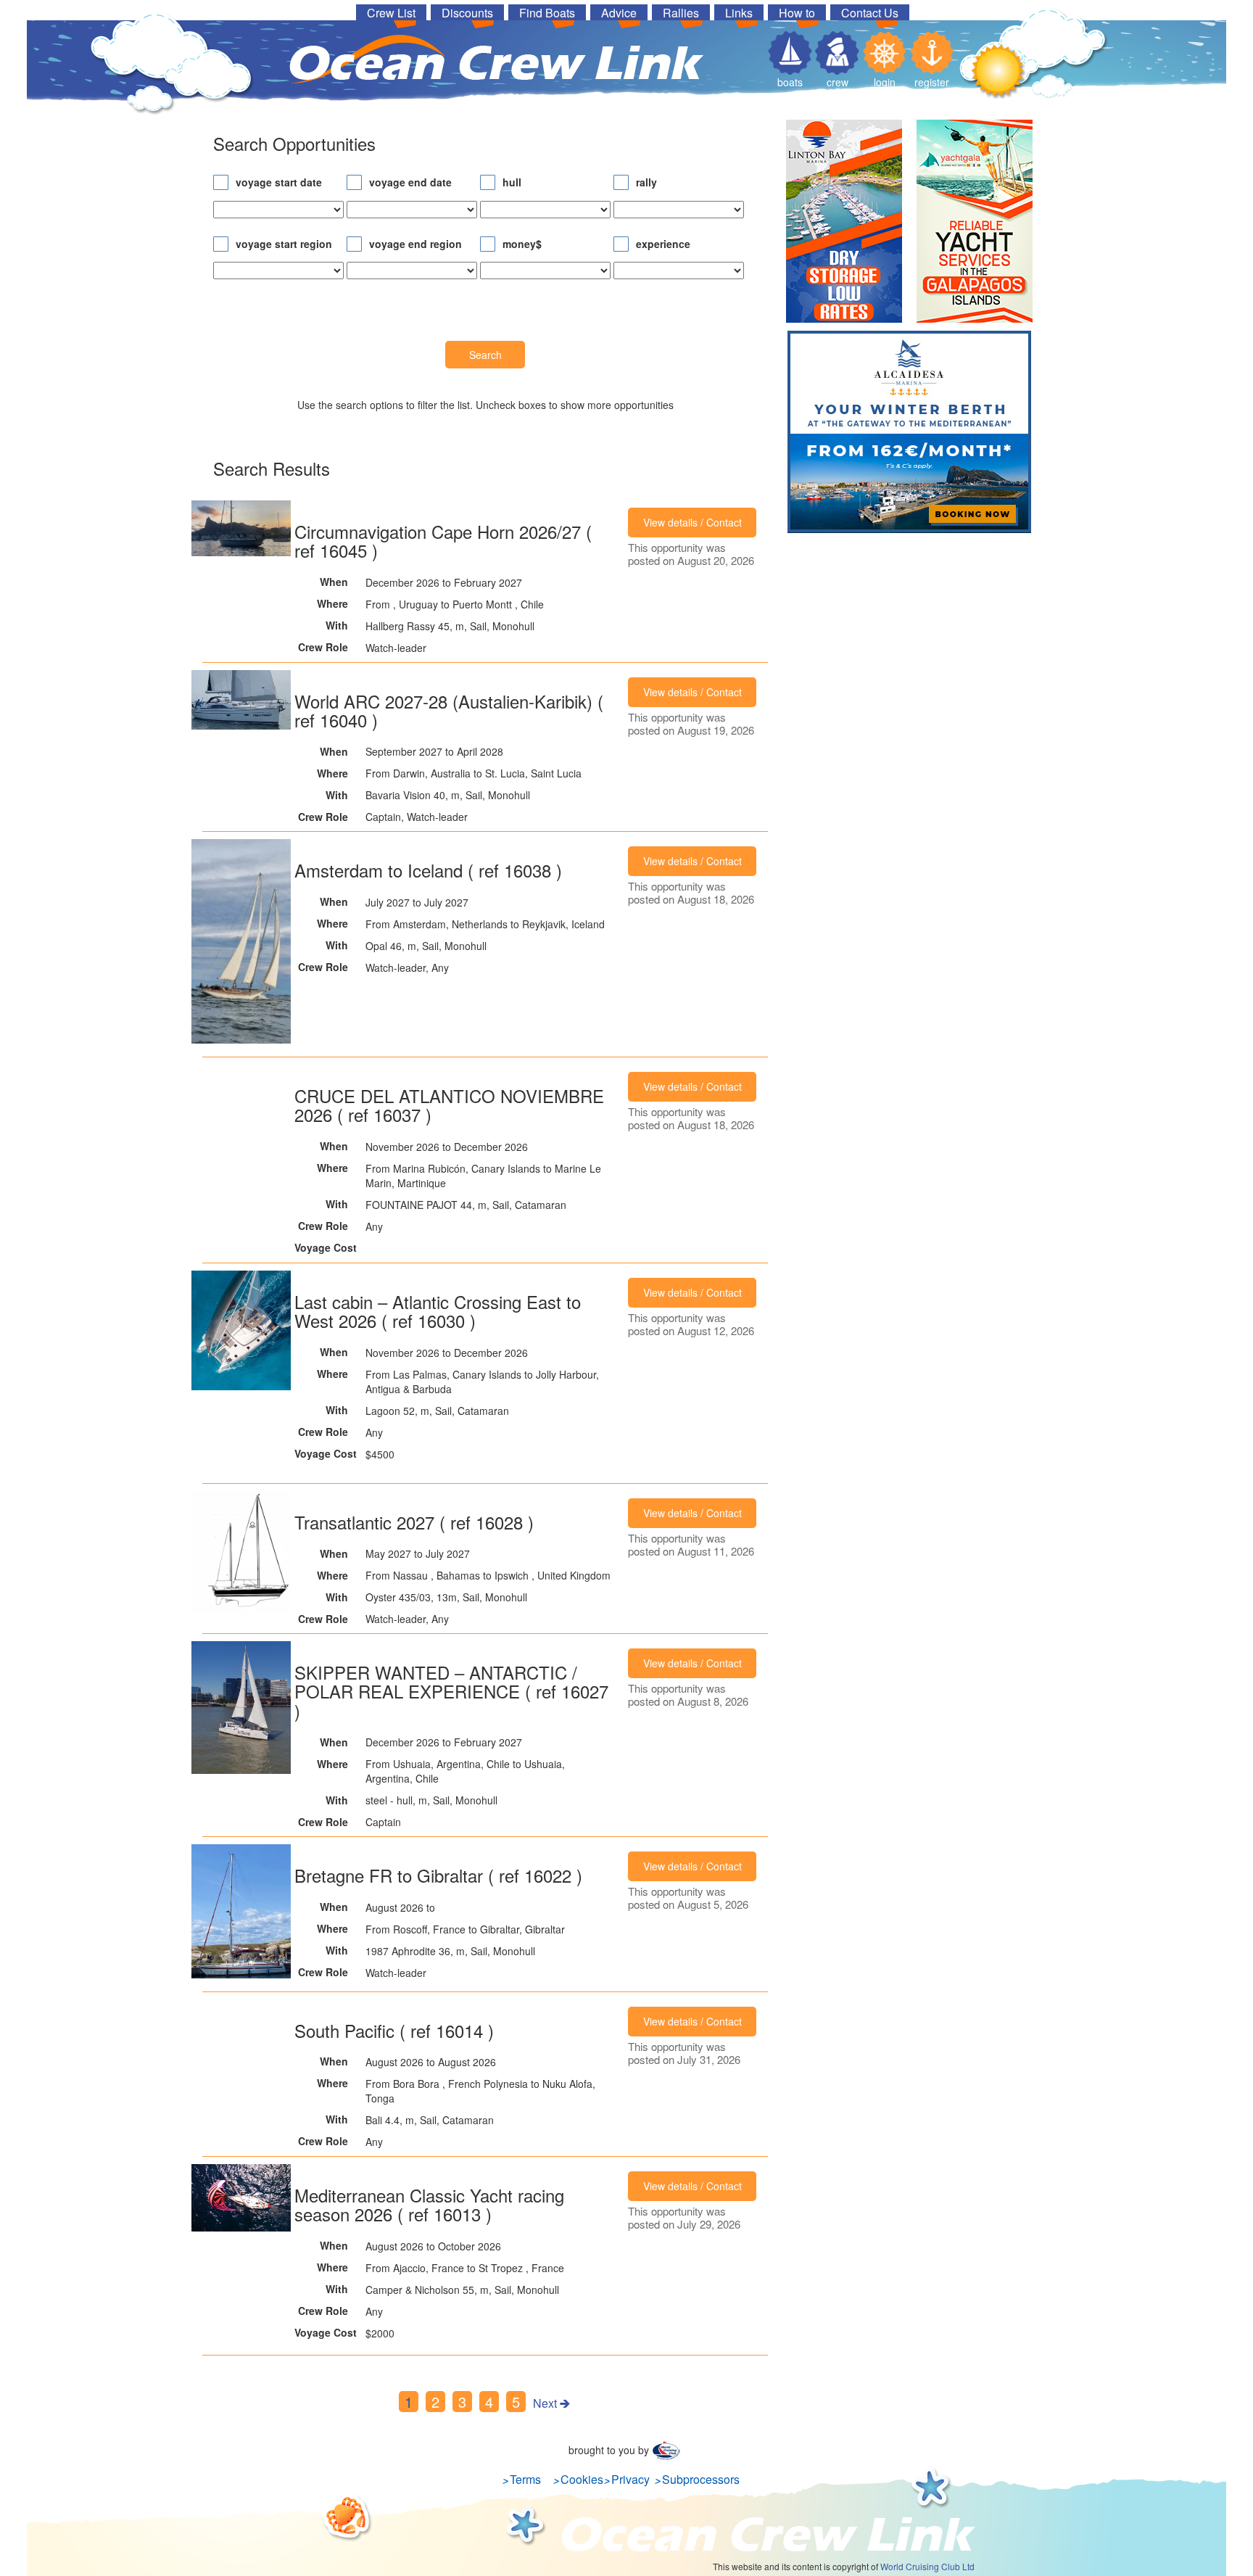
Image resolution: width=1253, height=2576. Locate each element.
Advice (619, 12)
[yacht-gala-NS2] (975, 225)
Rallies (681, 12)
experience (663, 244)
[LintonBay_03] (844, 225)
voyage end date (410, 182)
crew (838, 82)
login (885, 82)
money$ (522, 244)
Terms (525, 2479)
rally (646, 182)
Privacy (630, 2479)
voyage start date (279, 182)
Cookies (582, 2479)
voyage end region (415, 244)
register (932, 82)
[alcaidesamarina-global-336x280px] (909, 435)
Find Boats (547, 12)
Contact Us (870, 12)
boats (790, 82)
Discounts (467, 12)
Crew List (391, 12)
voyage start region (284, 244)
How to (797, 12)
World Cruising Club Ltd (927, 2566)
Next (545, 2403)
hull (512, 182)
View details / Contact (692, 522)
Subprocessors (701, 2479)
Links (739, 12)
